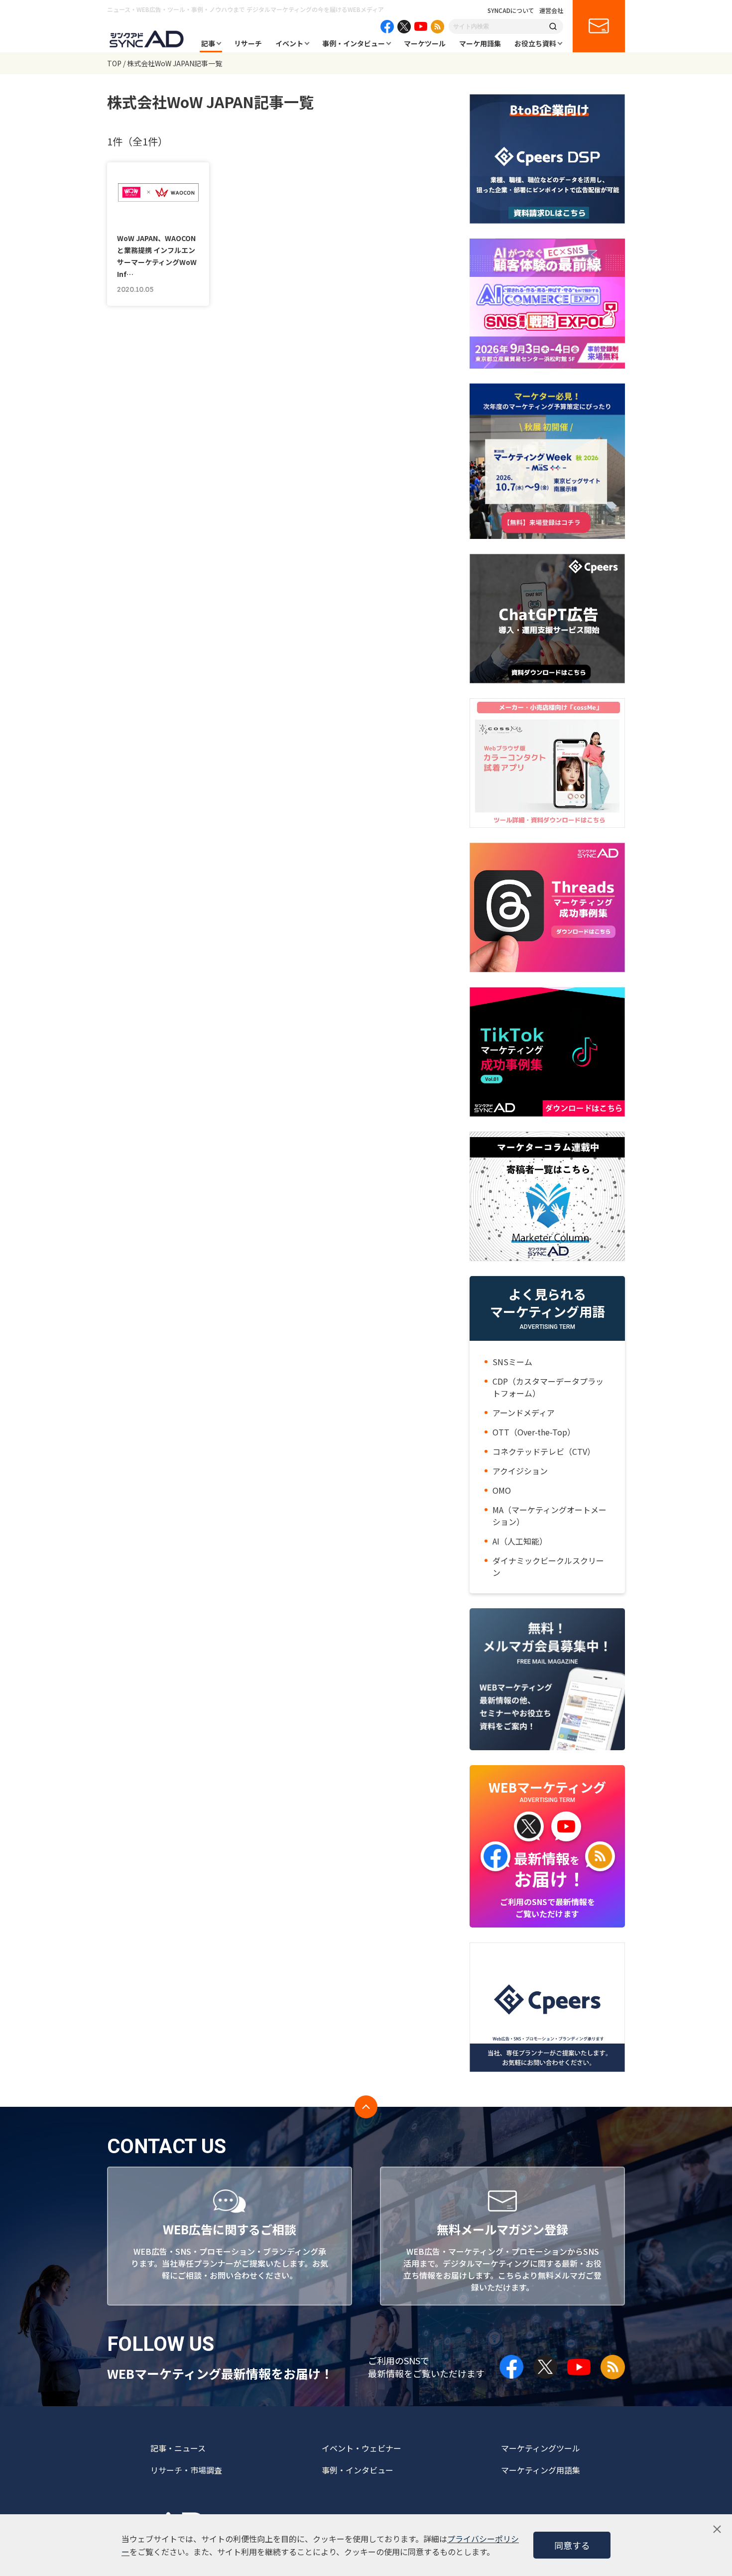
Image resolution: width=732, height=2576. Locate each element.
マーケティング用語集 (541, 2470)
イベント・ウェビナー (362, 2448)
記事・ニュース (178, 2448)
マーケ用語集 (480, 43)
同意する (572, 2545)
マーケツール (425, 43)
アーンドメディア (524, 1413)
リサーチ (248, 43)
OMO (502, 1490)
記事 (208, 43)
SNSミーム (512, 1362)
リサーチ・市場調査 (186, 2470)
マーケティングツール (541, 2448)
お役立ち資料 (535, 43)
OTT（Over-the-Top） (534, 1432)
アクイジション (520, 1471)
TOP (114, 63)
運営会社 (551, 10)
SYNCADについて (511, 10)
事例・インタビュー (354, 43)
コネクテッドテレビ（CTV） (544, 1451)
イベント (289, 43)
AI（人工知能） (520, 1541)
